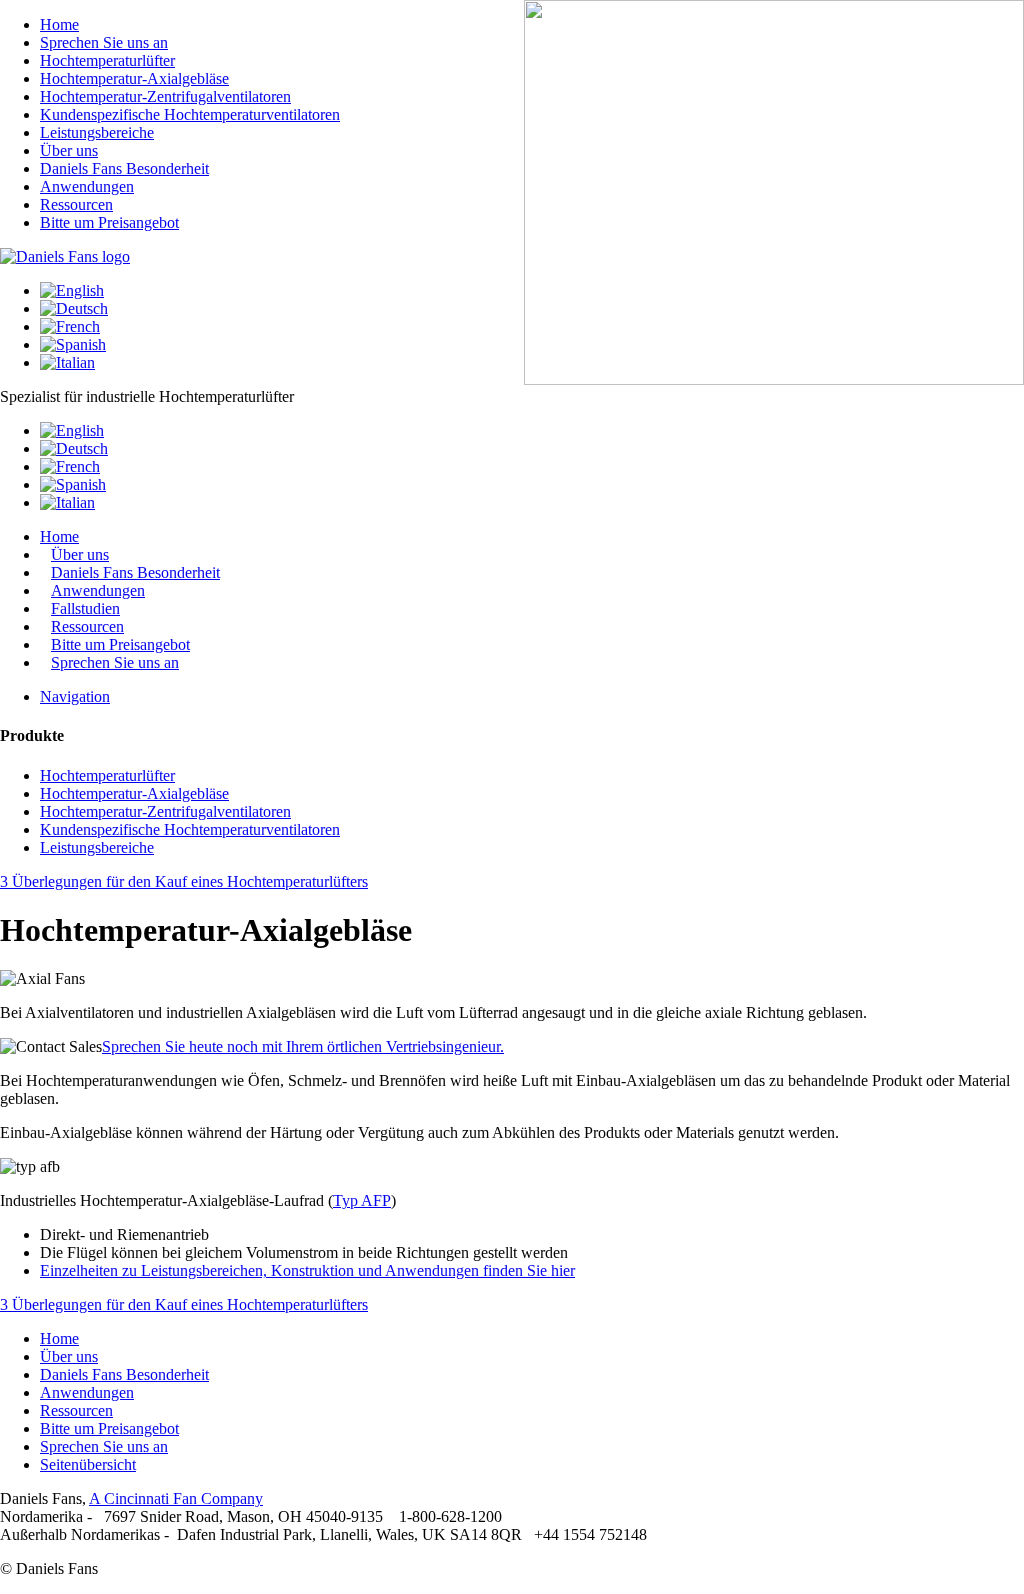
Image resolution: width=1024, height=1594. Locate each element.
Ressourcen (76, 1410)
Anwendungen (87, 1392)
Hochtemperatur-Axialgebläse (134, 793)
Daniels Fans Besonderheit (124, 1374)
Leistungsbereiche (97, 847)
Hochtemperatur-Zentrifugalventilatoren (165, 811)
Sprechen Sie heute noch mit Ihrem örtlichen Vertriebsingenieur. (303, 1046)
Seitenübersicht (88, 1464)
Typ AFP (362, 1200)
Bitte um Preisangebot (109, 1428)
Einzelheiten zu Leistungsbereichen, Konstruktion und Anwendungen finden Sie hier (307, 1270)
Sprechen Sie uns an (115, 662)
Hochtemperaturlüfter (107, 775)
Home (59, 1338)
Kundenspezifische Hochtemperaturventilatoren (190, 829)
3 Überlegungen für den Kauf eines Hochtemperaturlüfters (184, 881)
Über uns (69, 1356)
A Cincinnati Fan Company (176, 1498)
